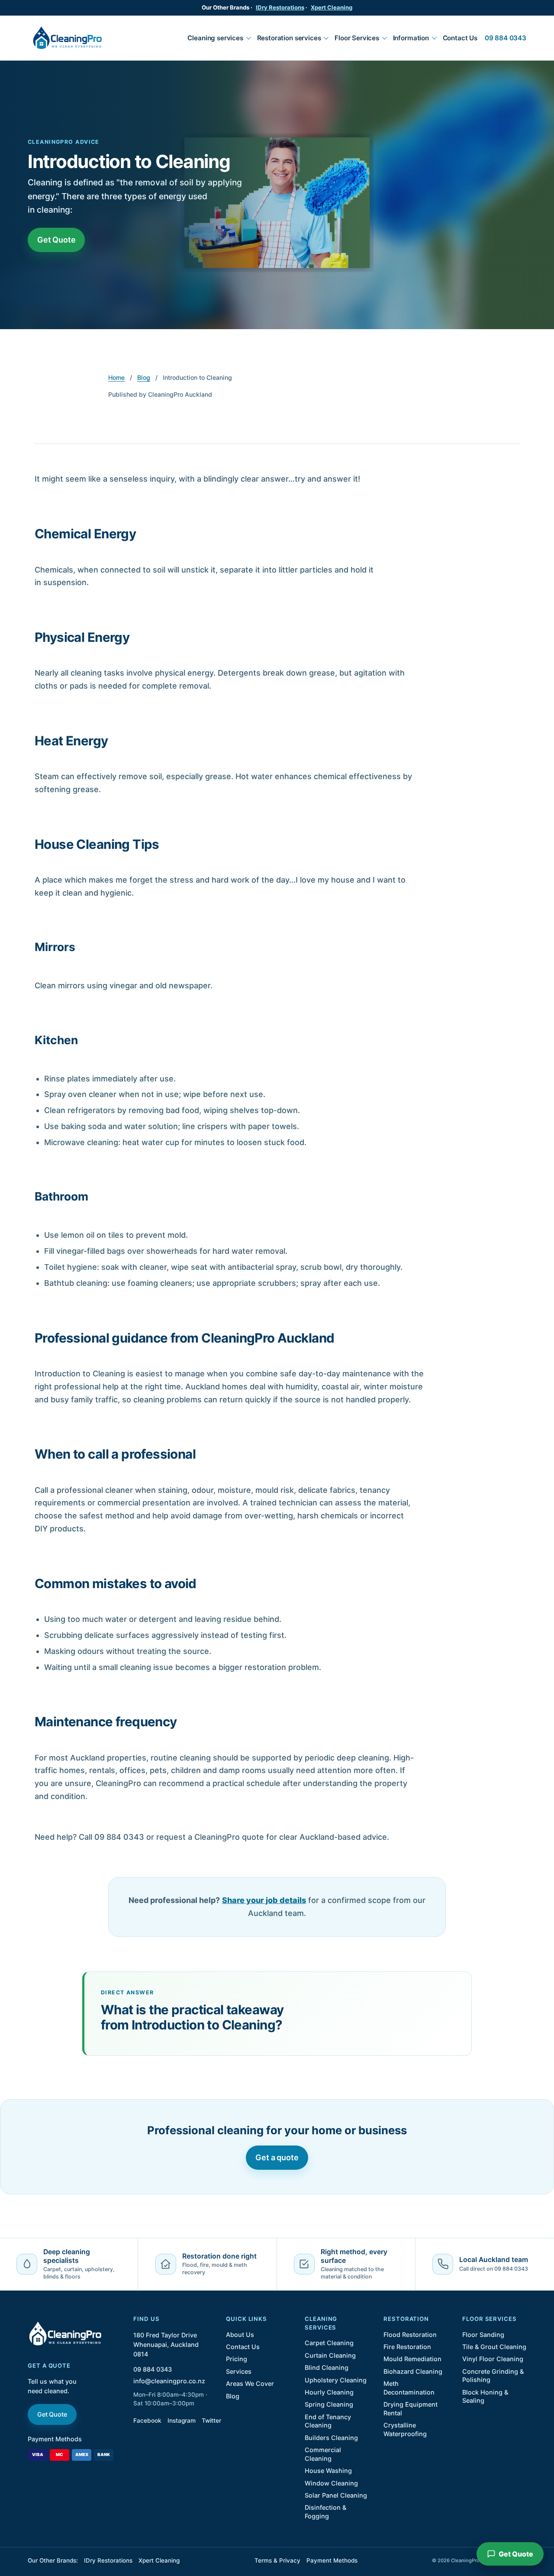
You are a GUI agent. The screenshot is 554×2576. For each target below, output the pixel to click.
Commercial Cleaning (323, 2454)
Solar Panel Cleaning (336, 2495)
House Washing (328, 2471)
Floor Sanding (483, 2335)
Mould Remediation (412, 2359)
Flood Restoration (410, 2335)
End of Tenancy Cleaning (328, 2421)
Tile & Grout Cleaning (494, 2347)
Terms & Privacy (277, 2560)
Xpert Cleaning (332, 7)
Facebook (147, 2421)
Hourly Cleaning (329, 2392)
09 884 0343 (506, 38)
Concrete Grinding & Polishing (493, 2375)
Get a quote (277, 2157)
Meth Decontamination (409, 2388)
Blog (144, 377)
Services (239, 2371)
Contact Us (460, 38)
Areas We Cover (250, 2383)
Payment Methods (55, 2439)
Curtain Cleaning (330, 2355)
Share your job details (264, 1900)
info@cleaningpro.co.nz (169, 2381)
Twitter (211, 2421)
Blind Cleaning (327, 2367)
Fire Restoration (407, 2347)
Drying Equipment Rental (411, 2408)
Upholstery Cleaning (336, 2380)
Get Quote (56, 240)
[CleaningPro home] (67, 38)
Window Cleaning (331, 2483)
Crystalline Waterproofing (405, 2429)
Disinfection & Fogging (325, 2511)
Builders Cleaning (331, 2438)
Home (116, 377)
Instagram (182, 2421)
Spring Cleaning (329, 2404)
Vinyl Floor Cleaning (493, 2359)
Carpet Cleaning (329, 2343)
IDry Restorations (280, 7)
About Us (240, 2335)
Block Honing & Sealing (485, 2396)
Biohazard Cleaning (413, 2371)
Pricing (237, 2359)
